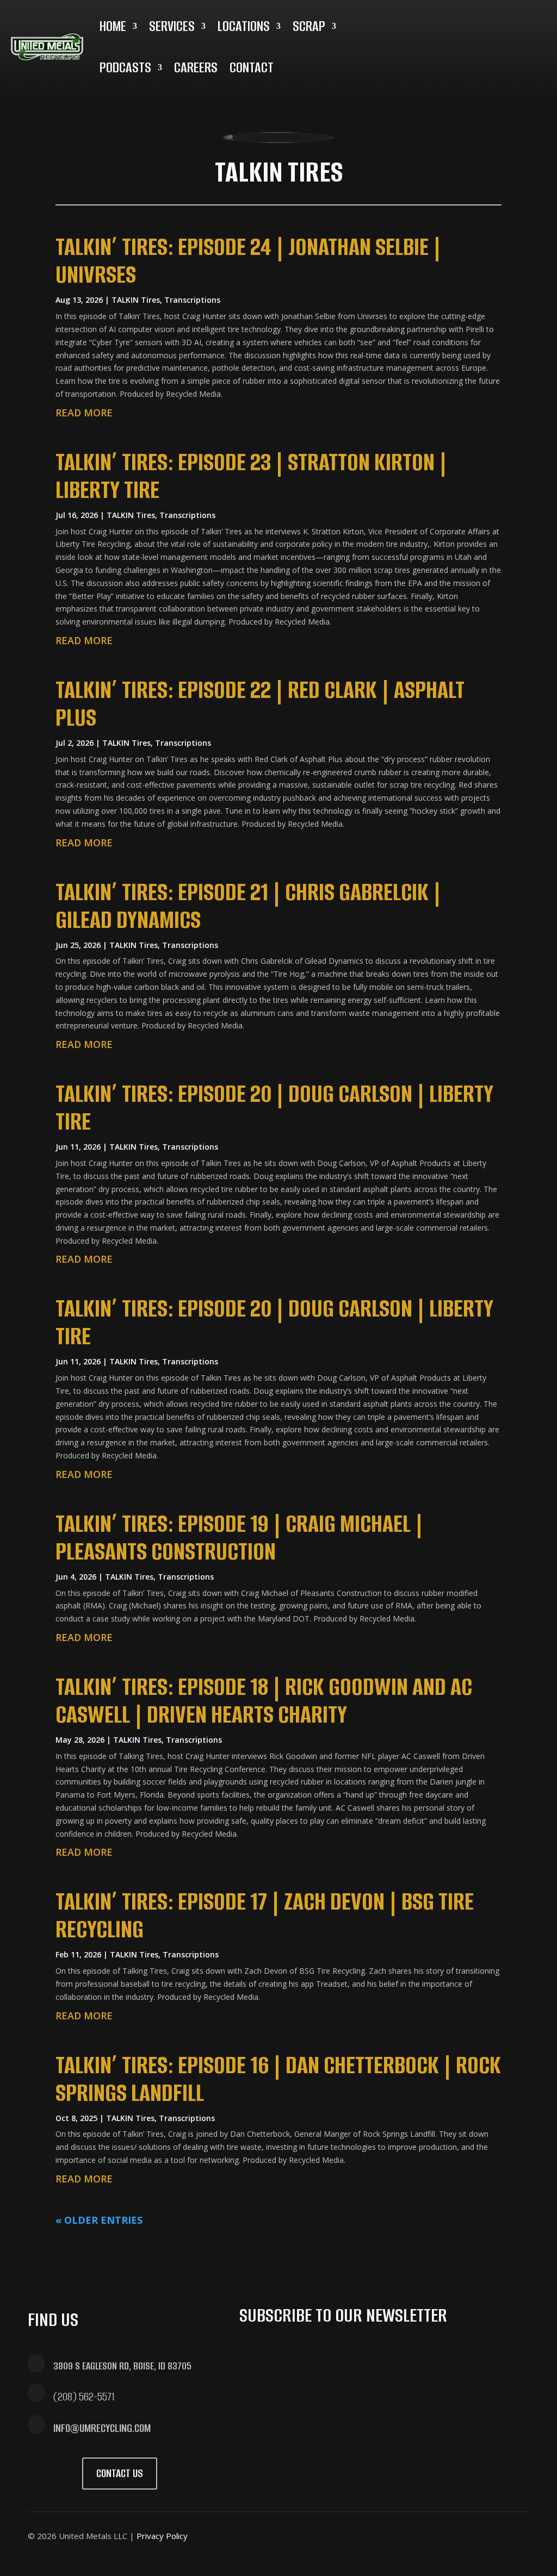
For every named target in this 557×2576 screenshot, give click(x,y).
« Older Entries (99, 2220)
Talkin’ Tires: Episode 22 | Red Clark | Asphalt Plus (260, 703)
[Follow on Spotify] (540, 22)
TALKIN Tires (136, 300)
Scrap (309, 26)
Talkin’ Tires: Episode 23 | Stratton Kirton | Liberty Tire (251, 476)
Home (113, 26)
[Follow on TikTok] (518, 2534)
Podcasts (125, 67)
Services (172, 26)
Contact (252, 67)
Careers (196, 67)
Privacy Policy (162, 2536)
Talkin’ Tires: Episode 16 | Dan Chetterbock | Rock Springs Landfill (278, 2079)
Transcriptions (192, 300)
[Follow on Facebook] (362, 2534)
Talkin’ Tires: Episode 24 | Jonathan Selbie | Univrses (248, 260)
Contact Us (120, 2473)
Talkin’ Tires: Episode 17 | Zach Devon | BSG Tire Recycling (265, 1915)
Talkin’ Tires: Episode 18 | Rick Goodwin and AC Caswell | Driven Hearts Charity (264, 1700)
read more (84, 413)
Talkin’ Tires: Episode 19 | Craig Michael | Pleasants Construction (239, 1537)
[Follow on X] (436, 22)
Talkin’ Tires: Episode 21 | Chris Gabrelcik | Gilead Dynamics (248, 906)
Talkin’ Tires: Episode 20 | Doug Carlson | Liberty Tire (274, 1107)
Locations (244, 26)
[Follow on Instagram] (462, 22)
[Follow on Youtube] (514, 22)
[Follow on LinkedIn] (488, 22)
